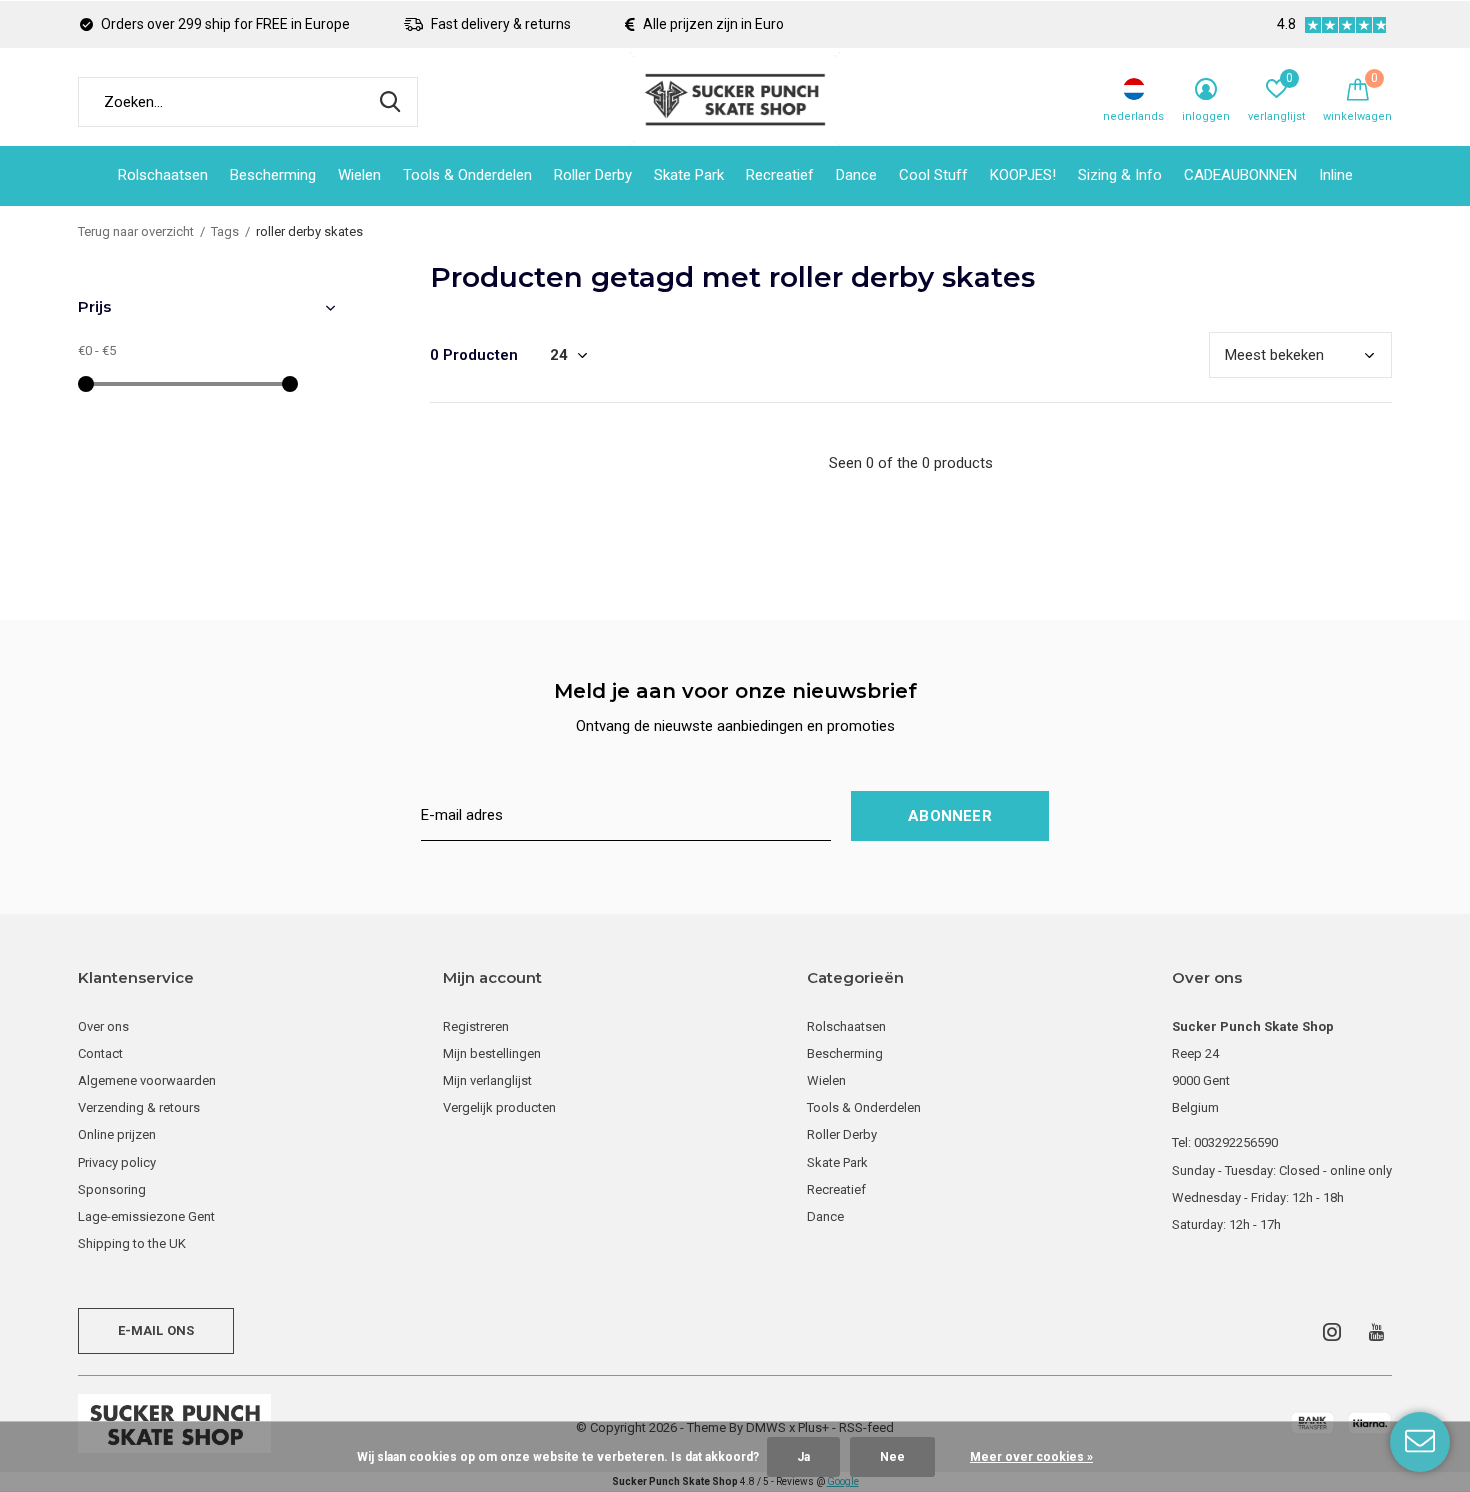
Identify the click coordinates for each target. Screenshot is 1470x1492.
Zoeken (390, 102)
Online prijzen (117, 1134)
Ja (803, 1457)
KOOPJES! (1023, 175)
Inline (1336, 175)
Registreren (476, 1026)
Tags (225, 231)
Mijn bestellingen (492, 1053)
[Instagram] (1332, 1332)
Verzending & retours (139, 1107)
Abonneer (950, 816)
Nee (892, 1457)
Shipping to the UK (132, 1243)
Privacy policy (117, 1162)
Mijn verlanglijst (487, 1080)
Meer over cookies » (1031, 1457)
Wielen (359, 175)
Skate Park (689, 175)
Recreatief (780, 175)
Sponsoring (112, 1189)
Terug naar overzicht (136, 231)
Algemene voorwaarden (147, 1080)
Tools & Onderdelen (467, 175)
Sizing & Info (1120, 175)
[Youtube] (1376, 1332)
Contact (100, 1053)
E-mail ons (156, 1330)
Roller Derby (593, 175)
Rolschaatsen (163, 175)
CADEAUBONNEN (1240, 175)
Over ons (103, 1026)
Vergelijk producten (499, 1107)
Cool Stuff (933, 175)
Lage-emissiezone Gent (146, 1216)
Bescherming (273, 175)
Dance (856, 175)
